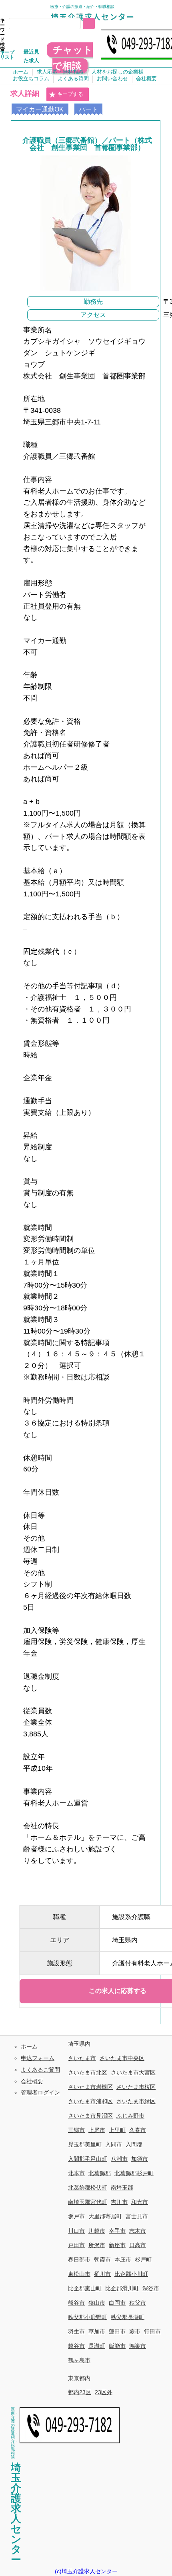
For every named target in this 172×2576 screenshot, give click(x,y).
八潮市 (119, 2159)
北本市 (76, 2173)
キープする (70, 94)
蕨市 (135, 2331)
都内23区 (80, 2392)
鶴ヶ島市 (79, 2360)
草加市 (97, 2331)
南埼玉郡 (122, 2188)
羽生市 (76, 2331)
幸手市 (117, 2231)
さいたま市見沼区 (90, 2116)
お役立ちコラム (31, 79)
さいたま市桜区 (136, 2087)
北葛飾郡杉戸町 (134, 2173)
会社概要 (146, 79)
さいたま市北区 (88, 2072)
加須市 (140, 2159)
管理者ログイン (40, 2092)
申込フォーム (38, 2058)
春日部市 (79, 2259)
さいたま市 (82, 2058)
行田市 (152, 2331)
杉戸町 (143, 2259)
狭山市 (97, 2303)
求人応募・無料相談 (60, 72)
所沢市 (97, 2245)
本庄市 (123, 2259)
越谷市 (76, 2346)
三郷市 (76, 2130)
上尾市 (97, 2130)
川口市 (76, 2231)
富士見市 (137, 2216)
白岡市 (117, 2303)
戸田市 (76, 2245)
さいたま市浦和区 (90, 2101)
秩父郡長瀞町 (128, 2317)
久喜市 (138, 2130)
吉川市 (119, 2202)
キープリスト (7, 55)
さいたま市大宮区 (133, 2072)
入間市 (114, 2144)
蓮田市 (117, 2331)
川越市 (97, 2231)
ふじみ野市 (130, 2116)
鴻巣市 (138, 2346)
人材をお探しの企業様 (118, 72)
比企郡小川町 (131, 2274)
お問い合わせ (112, 79)
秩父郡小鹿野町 (88, 2317)
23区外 (104, 2392)
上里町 (117, 2130)
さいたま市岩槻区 (90, 2087)
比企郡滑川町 (122, 2288)
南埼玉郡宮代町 (88, 2202)
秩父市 (138, 2303)
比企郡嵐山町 (85, 2288)
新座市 (117, 2245)
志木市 (138, 2231)
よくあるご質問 (40, 2070)
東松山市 (79, 2274)
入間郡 (134, 2144)
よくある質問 (73, 79)
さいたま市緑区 (136, 2101)
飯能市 (117, 2346)
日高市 (138, 2245)
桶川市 (102, 2274)
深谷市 (151, 2288)
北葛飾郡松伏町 (88, 2188)
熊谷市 (76, 2303)
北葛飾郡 (100, 2173)
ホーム (21, 72)
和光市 (140, 2202)
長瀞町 (97, 2346)
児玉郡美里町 (85, 2144)
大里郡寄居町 (105, 2216)
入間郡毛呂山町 (88, 2159)
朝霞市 (102, 2259)
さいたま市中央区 (122, 2058)
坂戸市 (76, 2216)
